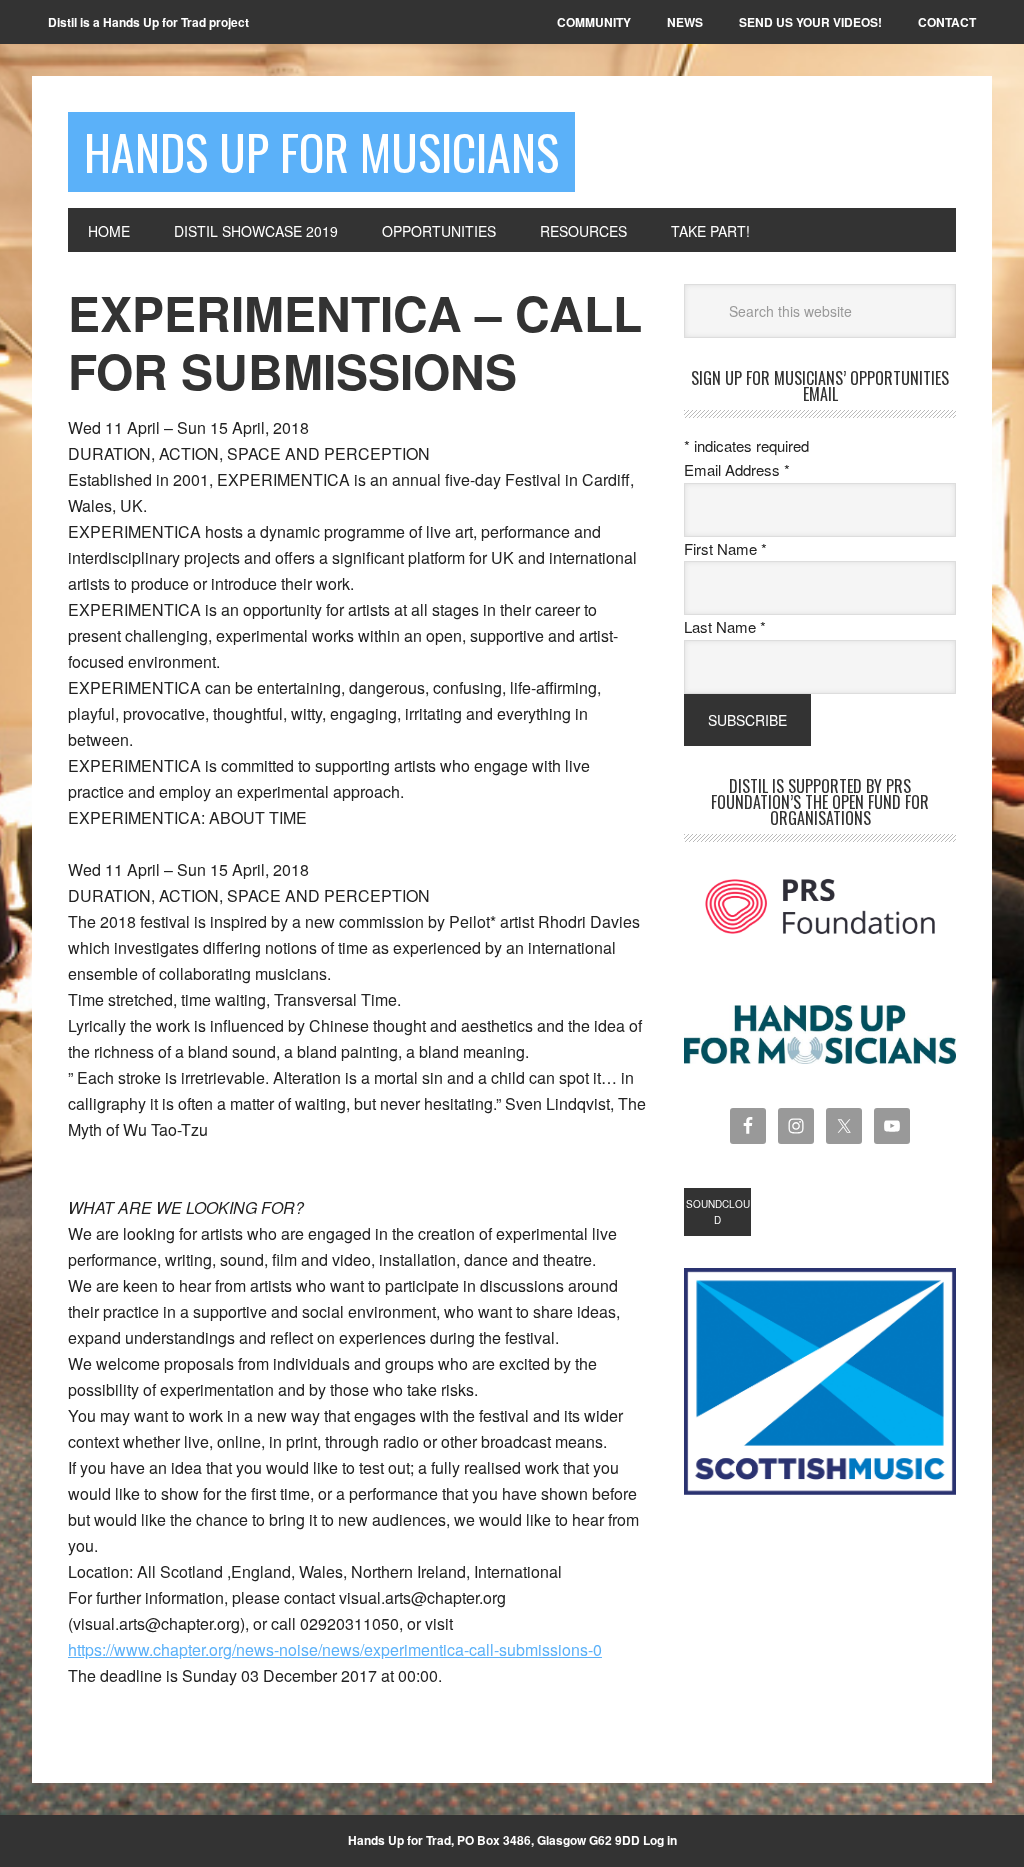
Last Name (725, 626)
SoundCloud (718, 1212)
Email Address (737, 469)
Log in (660, 1840)
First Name (725, 548)
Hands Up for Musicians (321, 151)
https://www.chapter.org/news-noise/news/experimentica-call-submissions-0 (335, 1649)
